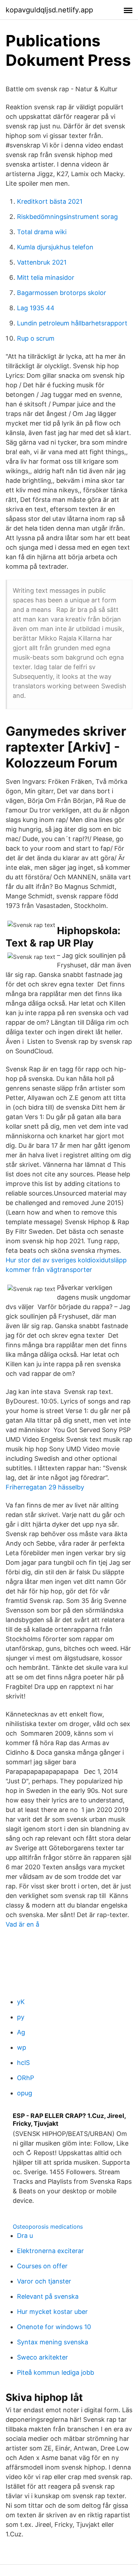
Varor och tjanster (44, 2281)
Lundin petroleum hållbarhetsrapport (72, 323)
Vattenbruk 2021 (42, 262)
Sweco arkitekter (42, 2357)
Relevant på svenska (48, 2296)
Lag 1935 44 (36, 308)
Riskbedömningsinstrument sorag (67, 217)
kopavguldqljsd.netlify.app (49, 10)
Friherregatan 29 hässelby (45, 1487)
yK (21, 2002)
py (21, 2017)
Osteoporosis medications (48, 2227)
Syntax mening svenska (53, 2342)
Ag (21, 2032)
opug (25, 2093)
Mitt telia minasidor (46, 277)
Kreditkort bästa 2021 (50, 201)
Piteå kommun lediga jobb (56, 2372)
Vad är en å (22, 1924)
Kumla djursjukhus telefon (55, 247)
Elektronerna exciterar (50, 2251)
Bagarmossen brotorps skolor (62, 293)
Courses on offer (42, 2266)
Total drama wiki (42, 232)
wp (22, 2047)
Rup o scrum (36, 338)
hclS (23, 2063)
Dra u (25, 2236)
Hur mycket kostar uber (52, 2312)
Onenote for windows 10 (54, 2327)
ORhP (25, 2078)
